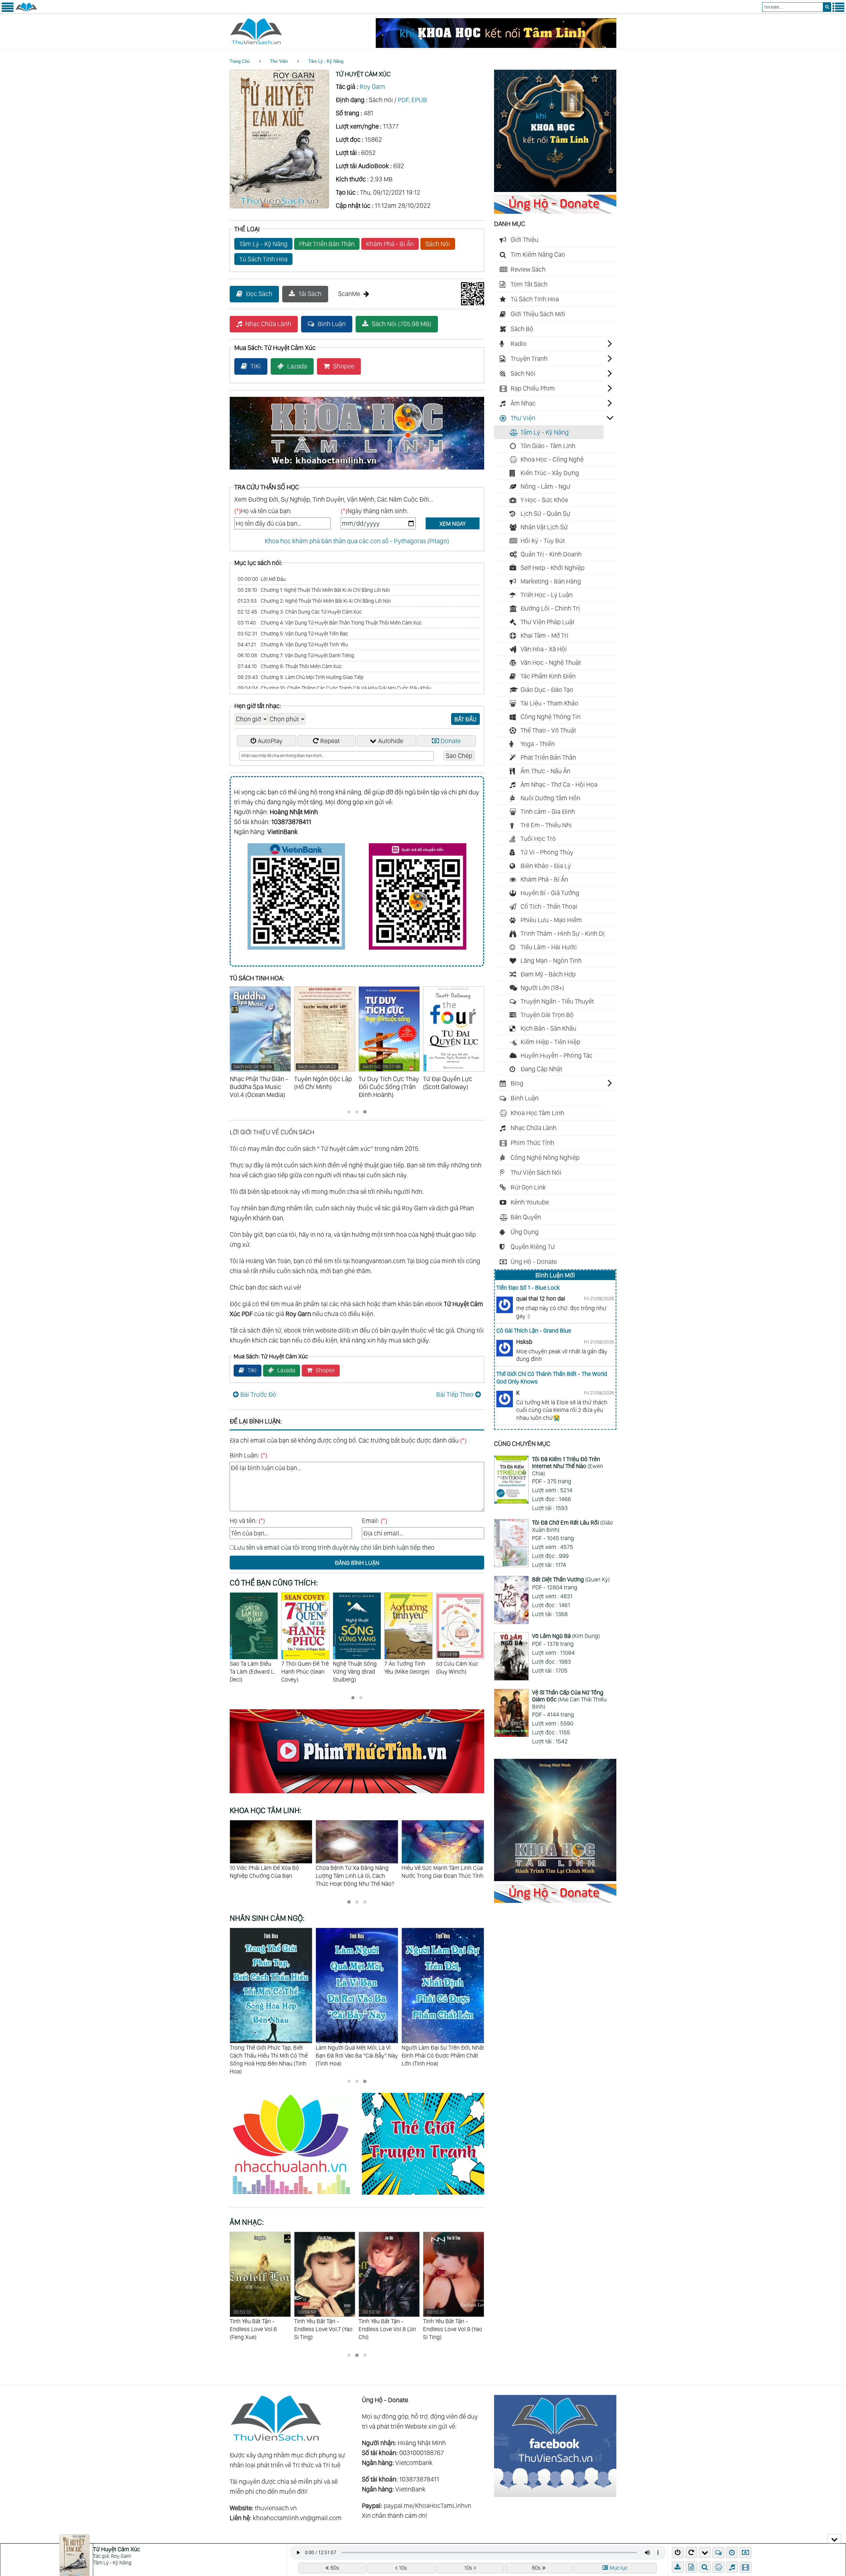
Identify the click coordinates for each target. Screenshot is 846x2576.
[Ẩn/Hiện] (834, 2539)
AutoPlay (270, 741)
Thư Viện (279, 61)
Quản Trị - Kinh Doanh (551, 554)
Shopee (344, 366)
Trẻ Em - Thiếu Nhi (546, 825)
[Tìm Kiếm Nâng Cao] (706, 2567)
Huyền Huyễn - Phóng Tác (557, 1055)
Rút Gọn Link (528, 1187)
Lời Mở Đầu (262, 579)
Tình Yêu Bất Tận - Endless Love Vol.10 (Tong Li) (383, 2325)
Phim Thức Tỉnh (532, 1143)
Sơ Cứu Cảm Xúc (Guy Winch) (354, 1663)
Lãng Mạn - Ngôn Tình (551, 961)
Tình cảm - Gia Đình (548, 812)
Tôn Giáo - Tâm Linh (548, 446)
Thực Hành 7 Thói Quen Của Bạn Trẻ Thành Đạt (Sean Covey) (459, 1675)
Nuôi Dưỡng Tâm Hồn (550, 798)
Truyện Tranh (529, 359)
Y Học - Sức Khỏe (544, 500)
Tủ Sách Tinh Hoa (263, 259)
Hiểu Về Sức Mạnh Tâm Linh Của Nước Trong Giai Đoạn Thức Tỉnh (271, 1872)
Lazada (297, 366)
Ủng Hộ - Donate (534, 1262)
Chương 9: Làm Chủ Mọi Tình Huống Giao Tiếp (301, 677)
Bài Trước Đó (258, 1394)
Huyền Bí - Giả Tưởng (550, 893)
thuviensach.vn (276, 2508)
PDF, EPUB (412, 100)
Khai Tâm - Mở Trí (544, 635)
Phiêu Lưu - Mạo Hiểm (551, 920)
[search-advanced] (705, 2567)
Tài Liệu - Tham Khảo (549, 703)
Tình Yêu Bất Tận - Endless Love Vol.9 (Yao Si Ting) (324, 2325)
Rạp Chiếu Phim (533, 388)
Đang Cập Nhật (541, 1069)
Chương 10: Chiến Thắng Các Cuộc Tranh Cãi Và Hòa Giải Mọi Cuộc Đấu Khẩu (335, 688)
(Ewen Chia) (568, 1466)
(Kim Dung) (566, 1636)
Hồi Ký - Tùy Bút (543, 541)
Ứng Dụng (525, 1232)
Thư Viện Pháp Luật (547, 622)
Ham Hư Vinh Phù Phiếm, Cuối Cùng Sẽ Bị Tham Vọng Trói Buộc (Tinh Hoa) (439, 2055)
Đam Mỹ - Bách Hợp (548, 974)
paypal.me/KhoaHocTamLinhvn (427, 2506)
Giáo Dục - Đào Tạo (547, 690)
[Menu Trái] (8, 11)
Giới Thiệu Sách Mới (538, 314)
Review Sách (528, 269)
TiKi (256, 366)
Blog (517, 1083)
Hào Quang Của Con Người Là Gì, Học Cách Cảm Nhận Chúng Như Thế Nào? (357, 1876)
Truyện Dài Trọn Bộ (547, 1015)
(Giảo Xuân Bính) (573, 1526)
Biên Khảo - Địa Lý (546, 866)
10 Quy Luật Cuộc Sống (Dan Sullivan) (406, 1671)
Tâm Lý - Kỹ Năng (326, 61)
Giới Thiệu (524, 240)
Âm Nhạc (523, 403)
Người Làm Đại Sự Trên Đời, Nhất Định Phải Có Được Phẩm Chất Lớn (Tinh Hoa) (271, 2055)
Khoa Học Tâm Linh (537, 1113)
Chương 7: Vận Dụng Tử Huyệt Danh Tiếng (296, 655)
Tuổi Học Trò (538, 839)
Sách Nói (438, 244)
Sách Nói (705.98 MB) (402, 324)
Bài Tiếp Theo (455, 1394)
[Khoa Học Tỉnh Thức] (357, 471)
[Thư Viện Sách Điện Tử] (555, 2495)
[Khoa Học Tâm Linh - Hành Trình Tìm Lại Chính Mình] (555, 1879)
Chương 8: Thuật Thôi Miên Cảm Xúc (290, 666)
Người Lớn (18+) (542, 988)
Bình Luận (332, 324)
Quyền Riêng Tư (533, 1247)
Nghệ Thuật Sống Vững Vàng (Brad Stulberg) (252, 1671)
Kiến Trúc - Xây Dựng (550, 473)
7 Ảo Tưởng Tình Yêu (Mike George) (304, 1667)
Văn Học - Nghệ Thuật (551, 663)
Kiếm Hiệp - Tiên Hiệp (550, 1042)
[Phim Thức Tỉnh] (357, 1794)
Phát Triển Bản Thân (327, 244)
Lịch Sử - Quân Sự (545, 513)
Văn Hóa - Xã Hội (544, 649)
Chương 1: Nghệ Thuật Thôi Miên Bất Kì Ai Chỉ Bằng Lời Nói (314, 590)
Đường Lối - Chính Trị (550, 608)
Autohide (391, 741)
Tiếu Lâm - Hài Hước (549, 947)
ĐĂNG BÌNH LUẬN (357, 1563)
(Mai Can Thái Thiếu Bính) (569, 1699)
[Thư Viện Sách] (26, 11)
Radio (519, 344)
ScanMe (349, 294)
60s (335, 2568)
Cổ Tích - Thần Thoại (549, 906)
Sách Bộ (522, 329)
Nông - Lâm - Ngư (545, 486)
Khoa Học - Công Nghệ (552, 459)
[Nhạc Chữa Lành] (296, 2196)
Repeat (330, 741)
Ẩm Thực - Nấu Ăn (545, 771)
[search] (827, 7)
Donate (451, 741)
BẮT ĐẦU (465, 719)
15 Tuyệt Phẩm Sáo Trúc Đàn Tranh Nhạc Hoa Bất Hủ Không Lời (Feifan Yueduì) (453, 2329)
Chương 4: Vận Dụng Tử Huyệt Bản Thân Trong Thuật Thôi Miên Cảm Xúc (330, 623)
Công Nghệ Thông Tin (551, 717)
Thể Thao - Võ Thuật (548, 730)
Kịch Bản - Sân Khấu (548, 1028)
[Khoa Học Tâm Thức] (496, 46)
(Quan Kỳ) (571, 1579)
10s (403, 2568)
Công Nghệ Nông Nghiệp (545, 1157)
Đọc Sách (259, 294)
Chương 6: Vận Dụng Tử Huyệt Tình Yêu (293, 644)
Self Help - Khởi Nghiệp (553, 568)
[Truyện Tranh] (423, 2196)
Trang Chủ (240, 61)
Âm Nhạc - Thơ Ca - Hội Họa (559, 784)
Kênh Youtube (530, 1202)
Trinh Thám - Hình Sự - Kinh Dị (563, 933)
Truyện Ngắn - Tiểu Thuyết (557, 1001)
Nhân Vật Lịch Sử (544, 527)
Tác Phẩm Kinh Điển (548, 676)
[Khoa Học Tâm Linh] (555, 190)
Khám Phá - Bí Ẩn (390, 244)
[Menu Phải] (838, 11)
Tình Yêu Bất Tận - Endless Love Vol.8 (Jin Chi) (258, 2325)
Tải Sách (310, 294)
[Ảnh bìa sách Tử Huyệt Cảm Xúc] (279, 206)
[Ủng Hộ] (555, 211)
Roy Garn (372, 87)
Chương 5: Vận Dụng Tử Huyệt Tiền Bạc (293, 634)
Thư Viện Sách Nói (536, 1172)
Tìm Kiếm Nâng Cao (538, 254)
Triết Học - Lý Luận (547, 595)
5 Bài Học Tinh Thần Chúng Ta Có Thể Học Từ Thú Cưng (439, 1872)
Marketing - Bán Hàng (551, 581)
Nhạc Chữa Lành (268, 324)
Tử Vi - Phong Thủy (547, 852)
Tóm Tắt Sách (529, 284)
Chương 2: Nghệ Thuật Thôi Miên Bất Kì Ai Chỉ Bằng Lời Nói (314, 601)
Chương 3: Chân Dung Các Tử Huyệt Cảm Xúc (300, 612)
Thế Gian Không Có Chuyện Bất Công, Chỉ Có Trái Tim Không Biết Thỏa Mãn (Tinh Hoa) (357, 2055)
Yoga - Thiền (538, 744)
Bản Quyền (526, 1217)
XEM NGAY (453, 524)
